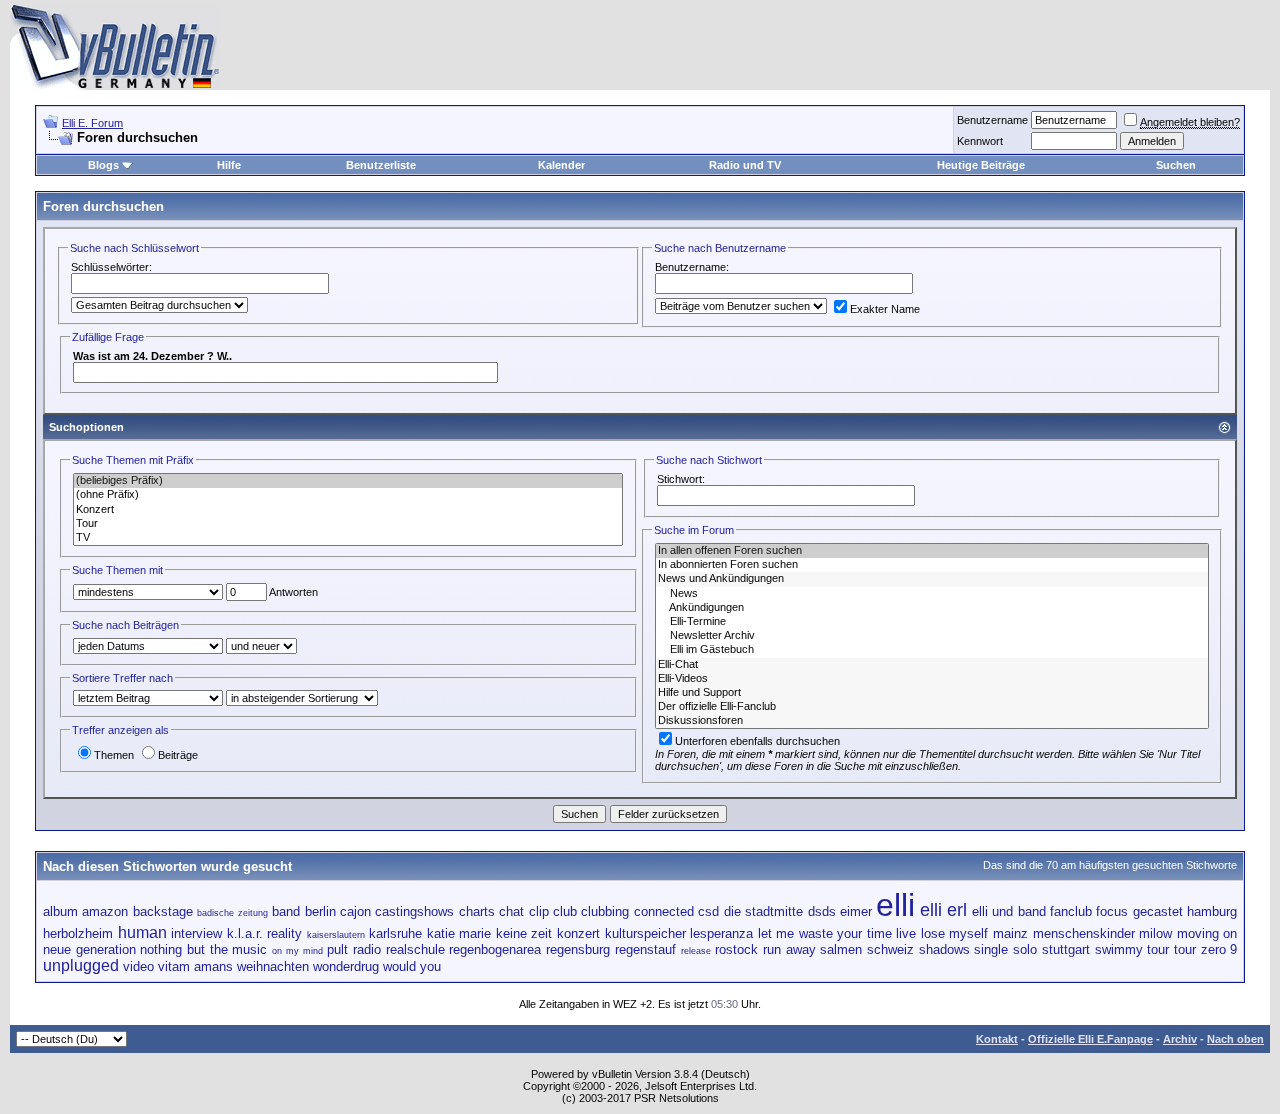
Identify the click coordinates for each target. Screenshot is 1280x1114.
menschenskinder (1084, 933)
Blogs (103, 165)
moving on (1207, 933)
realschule (415, 949)
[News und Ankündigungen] (932, 579)
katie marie (459, 933)
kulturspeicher (645, 933)
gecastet (1158, 911)
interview (196, 933)
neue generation (89, 949)
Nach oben (1235, 1039)
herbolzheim (78, 933)
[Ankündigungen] (932, 608)
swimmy (1119, 949)
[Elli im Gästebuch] (932, 650)
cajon (355, 911)
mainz (1010, 933)
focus (1112, 911)
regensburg (578, 949)
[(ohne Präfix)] (348, 495)
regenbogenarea (495, 949)
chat (511, 911)
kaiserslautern (336, 935)
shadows (944, 949)
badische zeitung (232, 913)
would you (412, 966)
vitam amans (195, 966)
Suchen (1176, 165)
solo (1025, 949)
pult (337, 949)
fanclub (1071, 911)
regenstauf (645, 949)
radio (367, 949)
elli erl (943, 910)
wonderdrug (346, 966)
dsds (822, 911)
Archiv (1180, 1039)
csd (708, 911)
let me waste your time (825, 933)
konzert (578, 933)
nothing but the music (203, 949)
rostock (736, 949)
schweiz (890, 949)
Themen (114, 755)
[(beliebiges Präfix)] (348, 481)
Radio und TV (745, 165)
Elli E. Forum (92, 123)
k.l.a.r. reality (265, 933)
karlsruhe (395, 933)
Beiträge (178, 755)
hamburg (1212, 911)
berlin (320, 911)
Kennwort (980, 141)
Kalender (561, 165)
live (906, 933)
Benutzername (992, 120)
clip (539, 911)
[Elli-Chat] (932, 665)
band (286, 911)
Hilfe (229, 165)
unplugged (81, 965)
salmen (841, 949)
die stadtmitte (763, 911)
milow (1155, 933)
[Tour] (348, 524)
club (565, 911)
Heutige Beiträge (981, 165)
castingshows (414, 911)
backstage (163, 911)
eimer (856, 911)
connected (664, 911)
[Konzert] (348, 510)
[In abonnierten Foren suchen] (932, 565)
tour (1158, 949)
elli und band (1009, 911)
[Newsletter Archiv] (932, 636)
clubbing (605, 911)
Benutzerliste (381, 165)
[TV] (348, 538)
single (991, 949)
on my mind (297, 951)
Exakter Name (885, 309)
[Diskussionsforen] (932, 721)
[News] (932, 594)
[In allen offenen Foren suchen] (932, 551)
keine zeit (524, 933)
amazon (105, 911)
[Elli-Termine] (932, 622)
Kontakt (997, 1039)
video (138, 966)
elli (895, 905)
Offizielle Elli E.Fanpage (1090, 1039)
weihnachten (273, 966)
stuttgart (1066, 949)
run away (789, 949)
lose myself (955, 933)
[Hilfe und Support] (932, 693)
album (60, 911)
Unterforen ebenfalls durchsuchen (757, 741)
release (696, 951)
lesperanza (721, 933)
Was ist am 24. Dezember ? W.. (152, 356)
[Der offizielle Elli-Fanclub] (932, 707)
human (142, 932)
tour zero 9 (1205, 949)
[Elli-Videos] (932, 679)
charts (477, 911)
